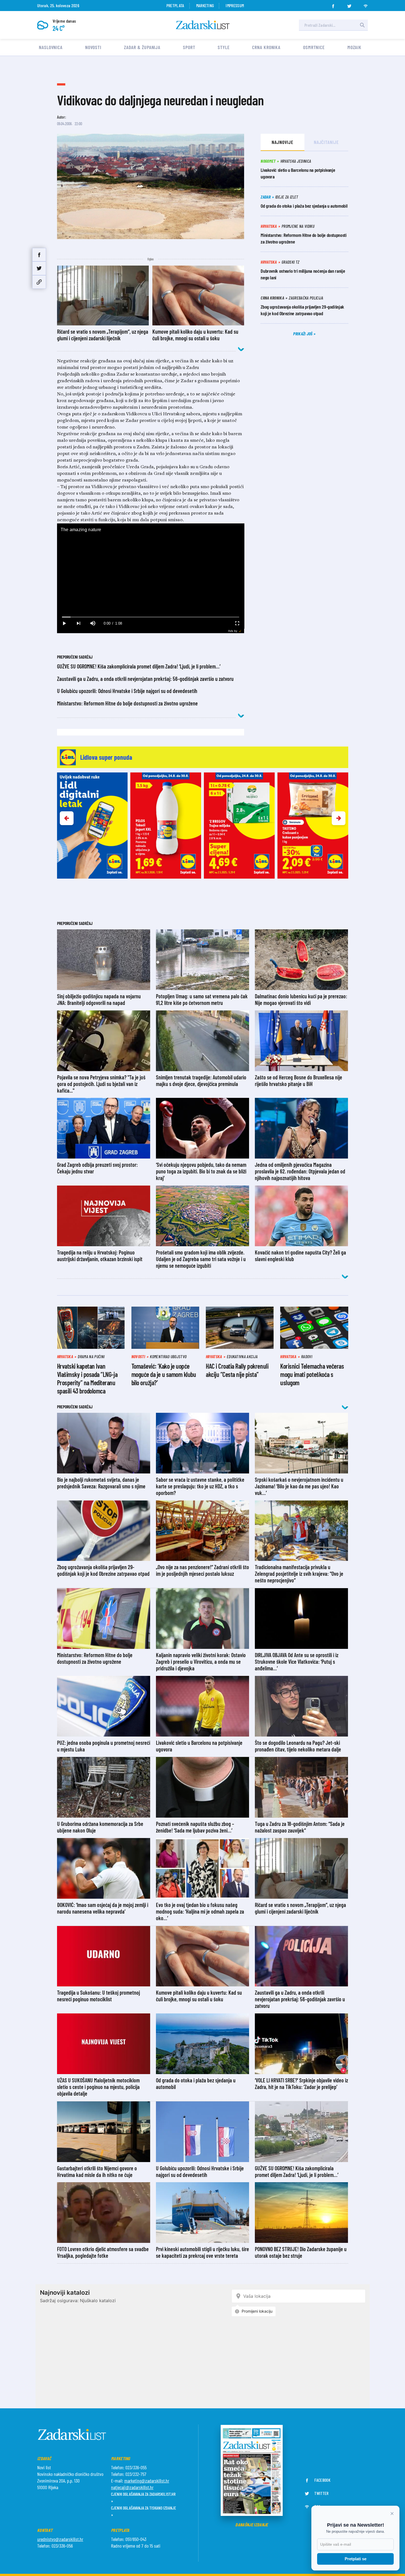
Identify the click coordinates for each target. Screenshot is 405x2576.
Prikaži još (303, 334)
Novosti (93, 47)
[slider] (151, 617)
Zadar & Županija (142, 47)
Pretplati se (356, 2559)
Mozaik (354, 47)
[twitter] (349, 4)
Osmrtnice (314, 47)
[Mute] (93, 623)
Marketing (205, 5)
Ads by (233, 631)
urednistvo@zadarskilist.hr (60, 2539)
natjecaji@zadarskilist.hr (132, 2487)
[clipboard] (39, 282)
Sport (189, 47)
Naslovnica (51, 47)
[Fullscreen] (237, 623)
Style (224, 47)
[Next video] (79, 623)
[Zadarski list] (203, 25)
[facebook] (333, 4)
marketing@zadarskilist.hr (147, 2481)
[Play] (64, 623)
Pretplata (175, 5)
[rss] (366, 4)
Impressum (235, 5)
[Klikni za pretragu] (362, 25)
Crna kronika (266, 47)
